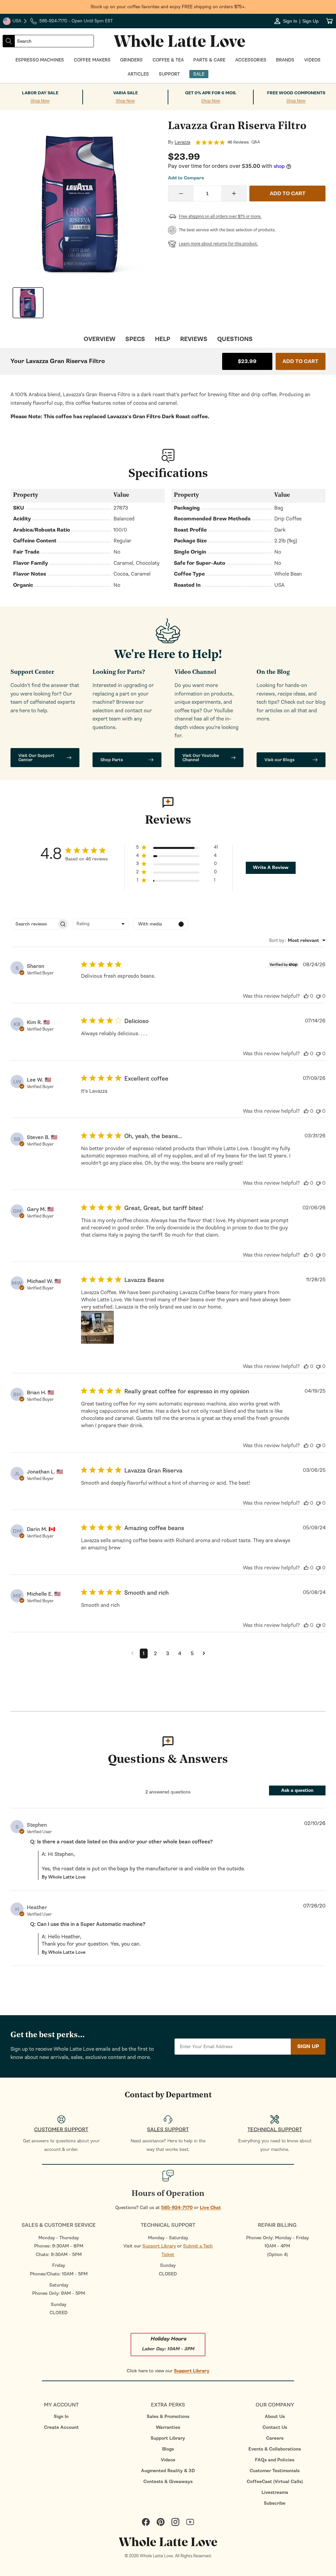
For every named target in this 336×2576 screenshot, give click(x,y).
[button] (177, 848)
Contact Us (275, 2427)
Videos (168, 2460)
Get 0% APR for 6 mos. (211, 93)
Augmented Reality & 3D (168, 2471)
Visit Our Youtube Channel (201, 758)
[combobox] (54, 41)
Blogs (168, 2449)
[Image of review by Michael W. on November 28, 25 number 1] (97, 1327)
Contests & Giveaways (168, 2482)
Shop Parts (112, 760)
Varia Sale (126, 93)
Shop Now (40, 101)
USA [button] (15, 22)
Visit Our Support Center (36, 758)
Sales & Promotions (168, 2416)
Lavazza (182, 142)
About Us (275, 2416)
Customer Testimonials (275, 2471)
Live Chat (210, 2208)
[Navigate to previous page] (132, 1653)
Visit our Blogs (280, 760)
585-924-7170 (177, 2208)
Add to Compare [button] (186, 178)
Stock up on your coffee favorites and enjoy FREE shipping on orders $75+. (168, 7)
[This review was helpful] (306, 996)
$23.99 (247, 361)
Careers (275, 2438)
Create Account (61, 2427)
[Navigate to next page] (204, 1653)
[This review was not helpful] (318, 996)
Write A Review (271, 867)
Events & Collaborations (275, 2449)
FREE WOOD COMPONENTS (296, 93)
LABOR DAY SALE (40, 93)
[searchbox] (34, 924)
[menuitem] (61, 2416)
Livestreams (275, 2492)
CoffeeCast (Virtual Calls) (275, 2482)
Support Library (159, 2246)
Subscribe (275, 2503)
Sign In (61, 2416)
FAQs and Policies (275, 2460)
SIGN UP (308, 2046)
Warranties (168, 2427)
